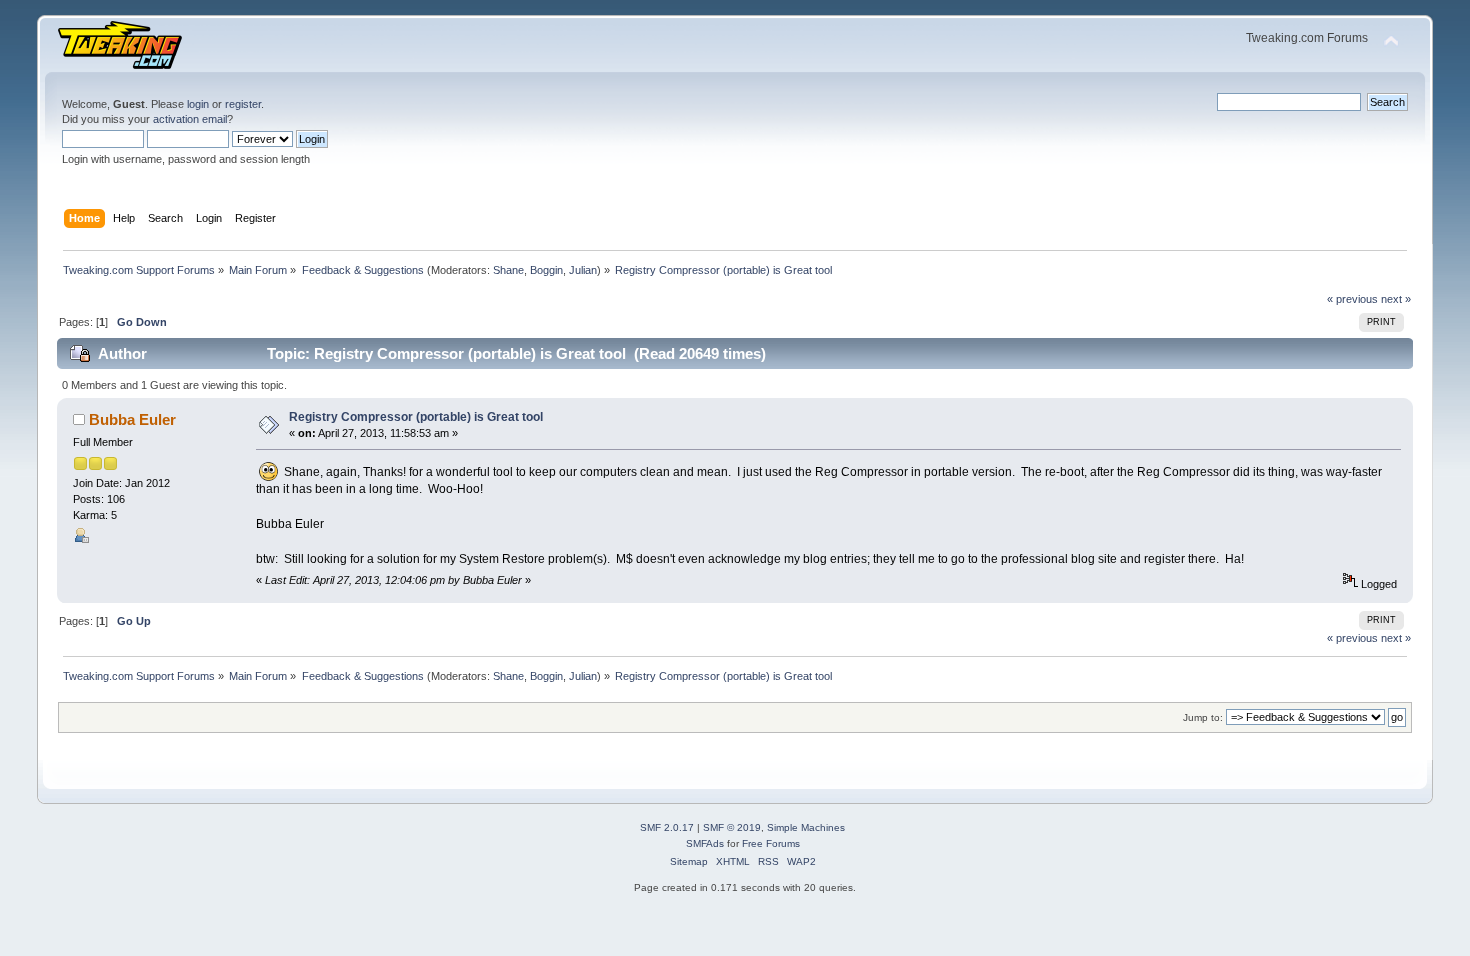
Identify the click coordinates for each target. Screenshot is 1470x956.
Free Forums (771, 843)
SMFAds (705, 843)
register (243, 104)
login (198, 104)
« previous (1352, 299)
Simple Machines (806, 827)
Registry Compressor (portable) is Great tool (416, 417)
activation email (190, 119)
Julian (583, 270)
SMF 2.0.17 (667, 827)
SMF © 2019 (732, 827)
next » (1396, 299)
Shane (508, 270)
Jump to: (1203, 717)
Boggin (546, 270)
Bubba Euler (132, 419)
